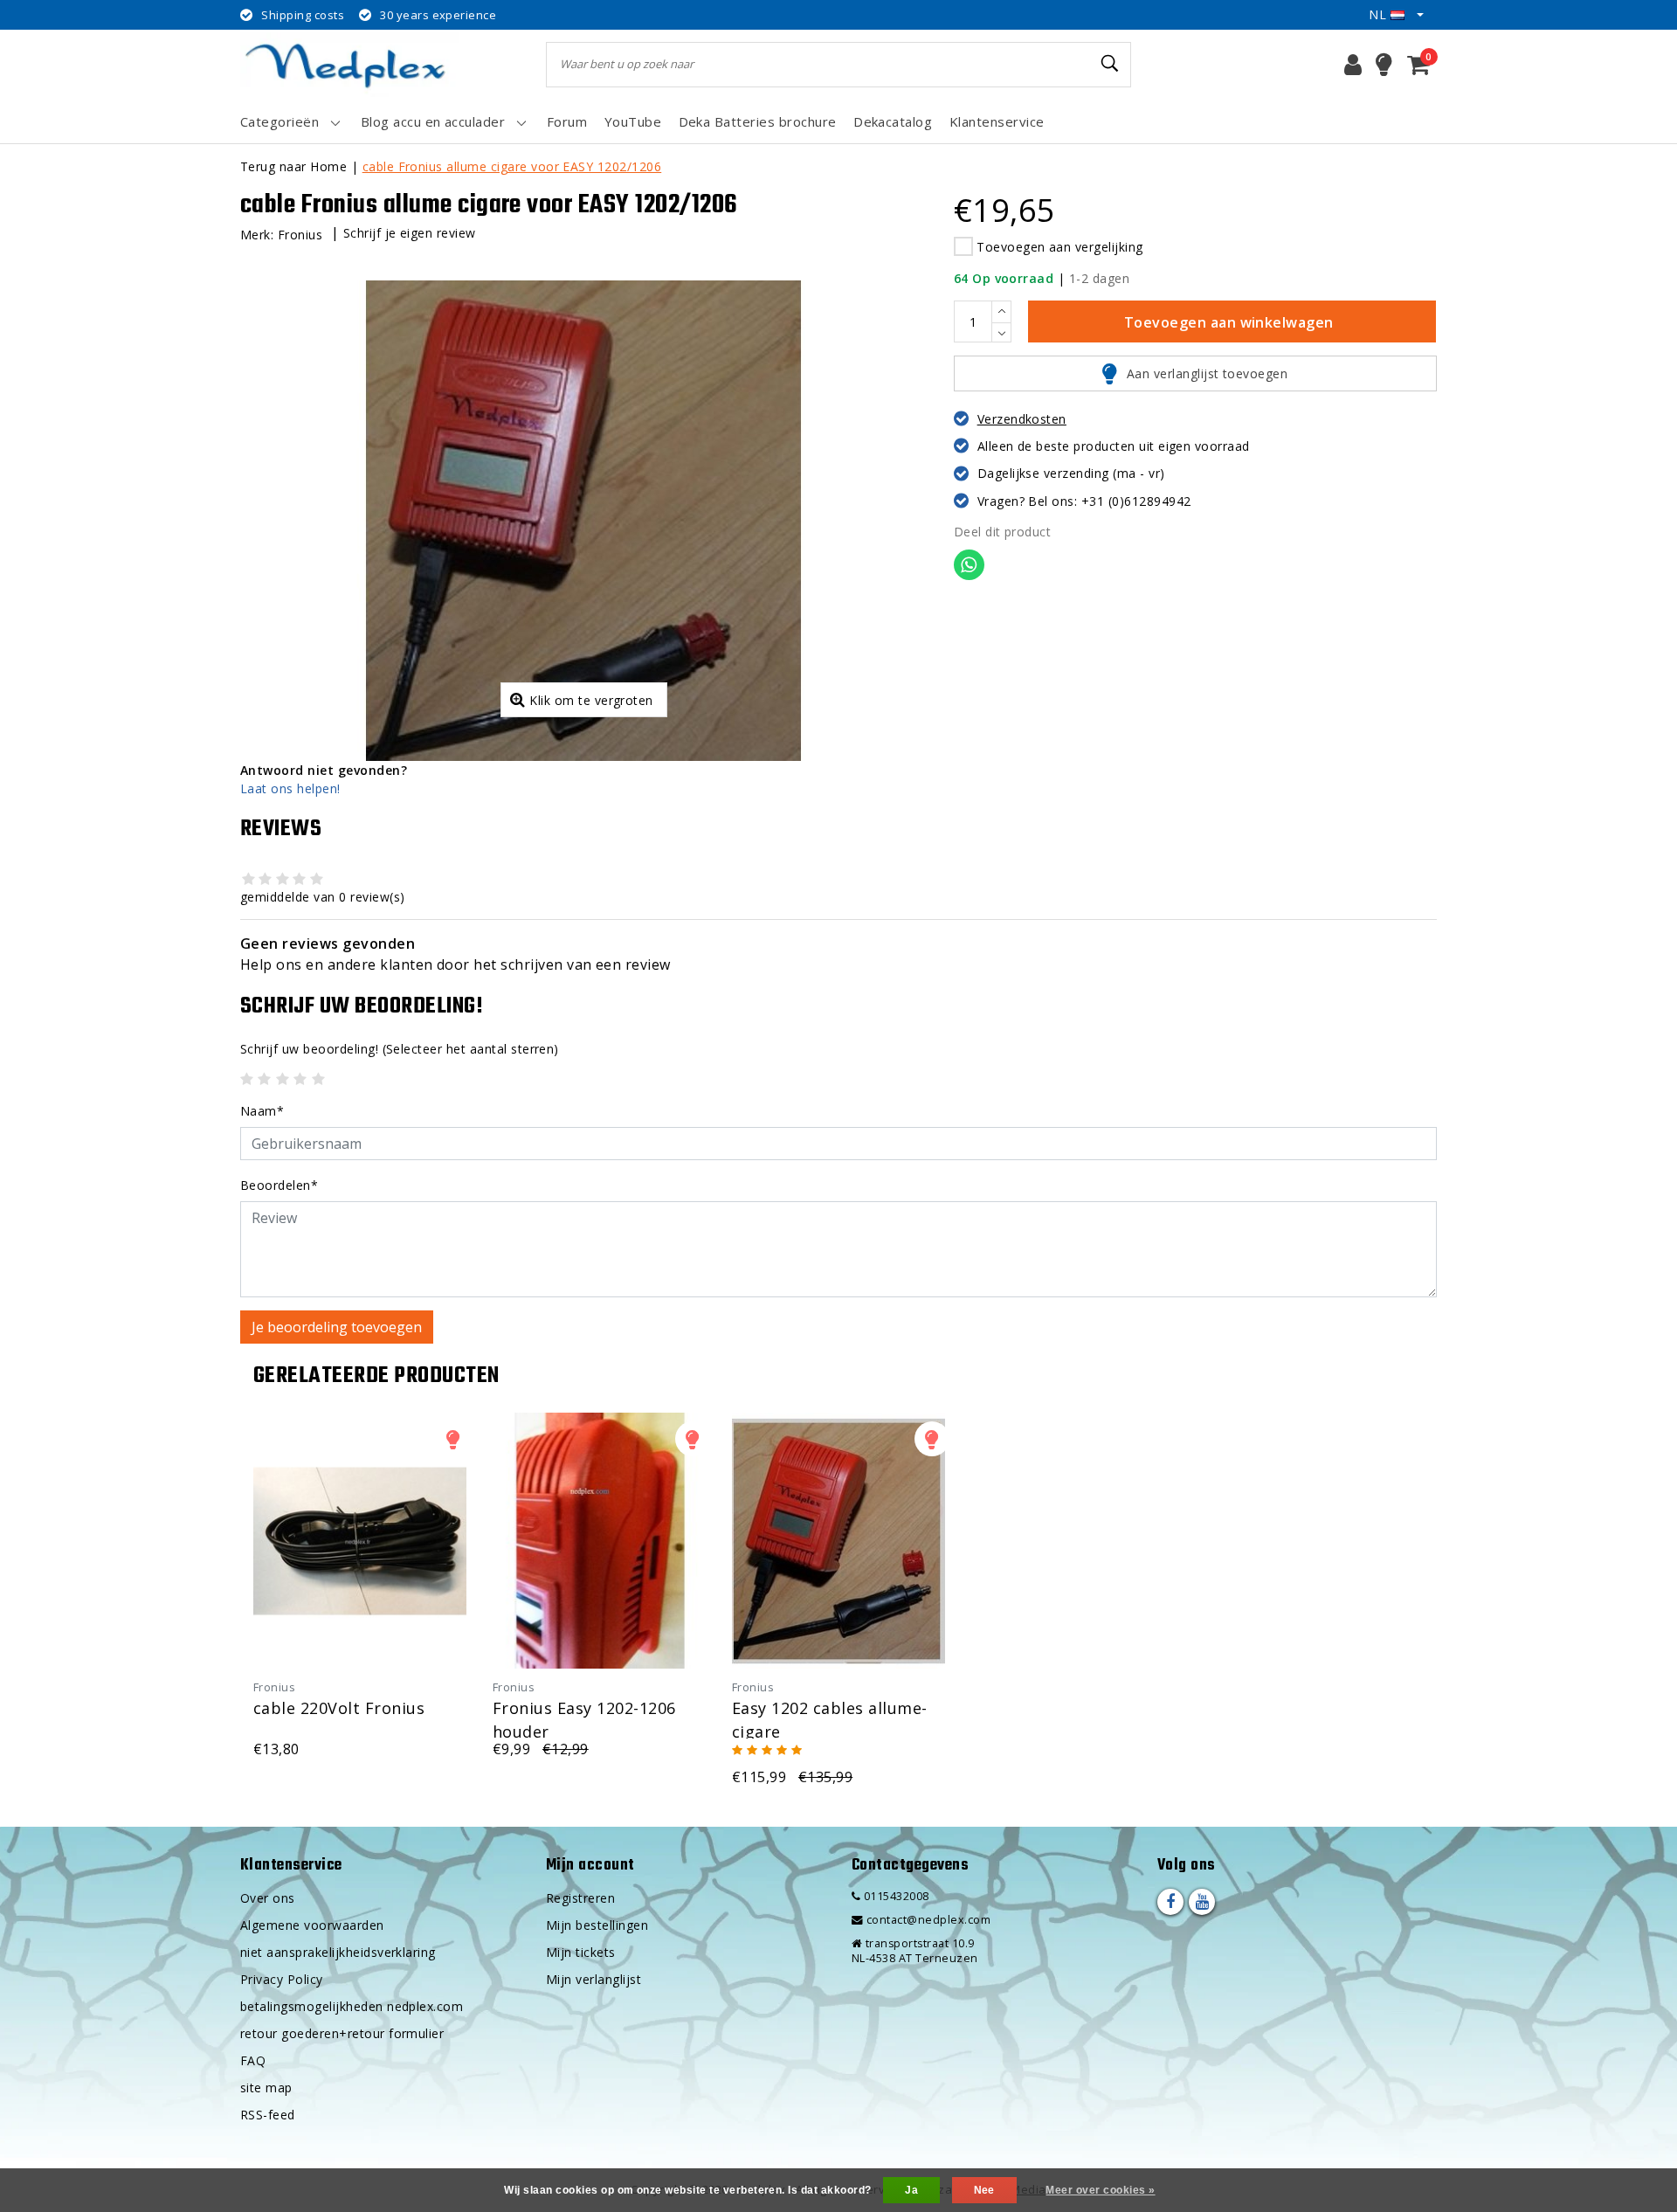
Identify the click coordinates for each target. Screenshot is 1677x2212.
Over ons (268, 1898)
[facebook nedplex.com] (1170, 1902)
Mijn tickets (581, 1952)
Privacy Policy (282, 1979)
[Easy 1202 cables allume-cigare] (838, 1541)
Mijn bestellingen (597, 1925)
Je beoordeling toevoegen (337, 1327)
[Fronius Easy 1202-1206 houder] (599, 1541)
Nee (984, 2190)
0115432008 (894, 1896)
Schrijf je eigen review (410, 233)
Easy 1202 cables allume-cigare (830, 1718)
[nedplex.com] (349, 64)
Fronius (300, 235)
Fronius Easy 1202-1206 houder (584, 1718)
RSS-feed (268, 2115)
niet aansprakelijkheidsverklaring (338, 1952)
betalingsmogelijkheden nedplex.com (352, 2006)
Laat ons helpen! (290, 788)
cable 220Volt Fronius (339, 1708)
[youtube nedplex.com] (1202, 1902)
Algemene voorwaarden (312, 1925)
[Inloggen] (1353, 65)
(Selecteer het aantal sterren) (400, 1049)
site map (266, 2088)
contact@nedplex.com (928, 1920)
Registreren (580, 1898)
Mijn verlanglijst (594, 1979)
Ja (911, 2190)
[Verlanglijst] (1384, 65)
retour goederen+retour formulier (342, 2033)
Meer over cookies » (1100, 2190)
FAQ (253, 2060)
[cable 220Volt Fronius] (360, 1541)
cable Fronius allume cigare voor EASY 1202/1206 (512, 166)
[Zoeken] (1110, 64)
